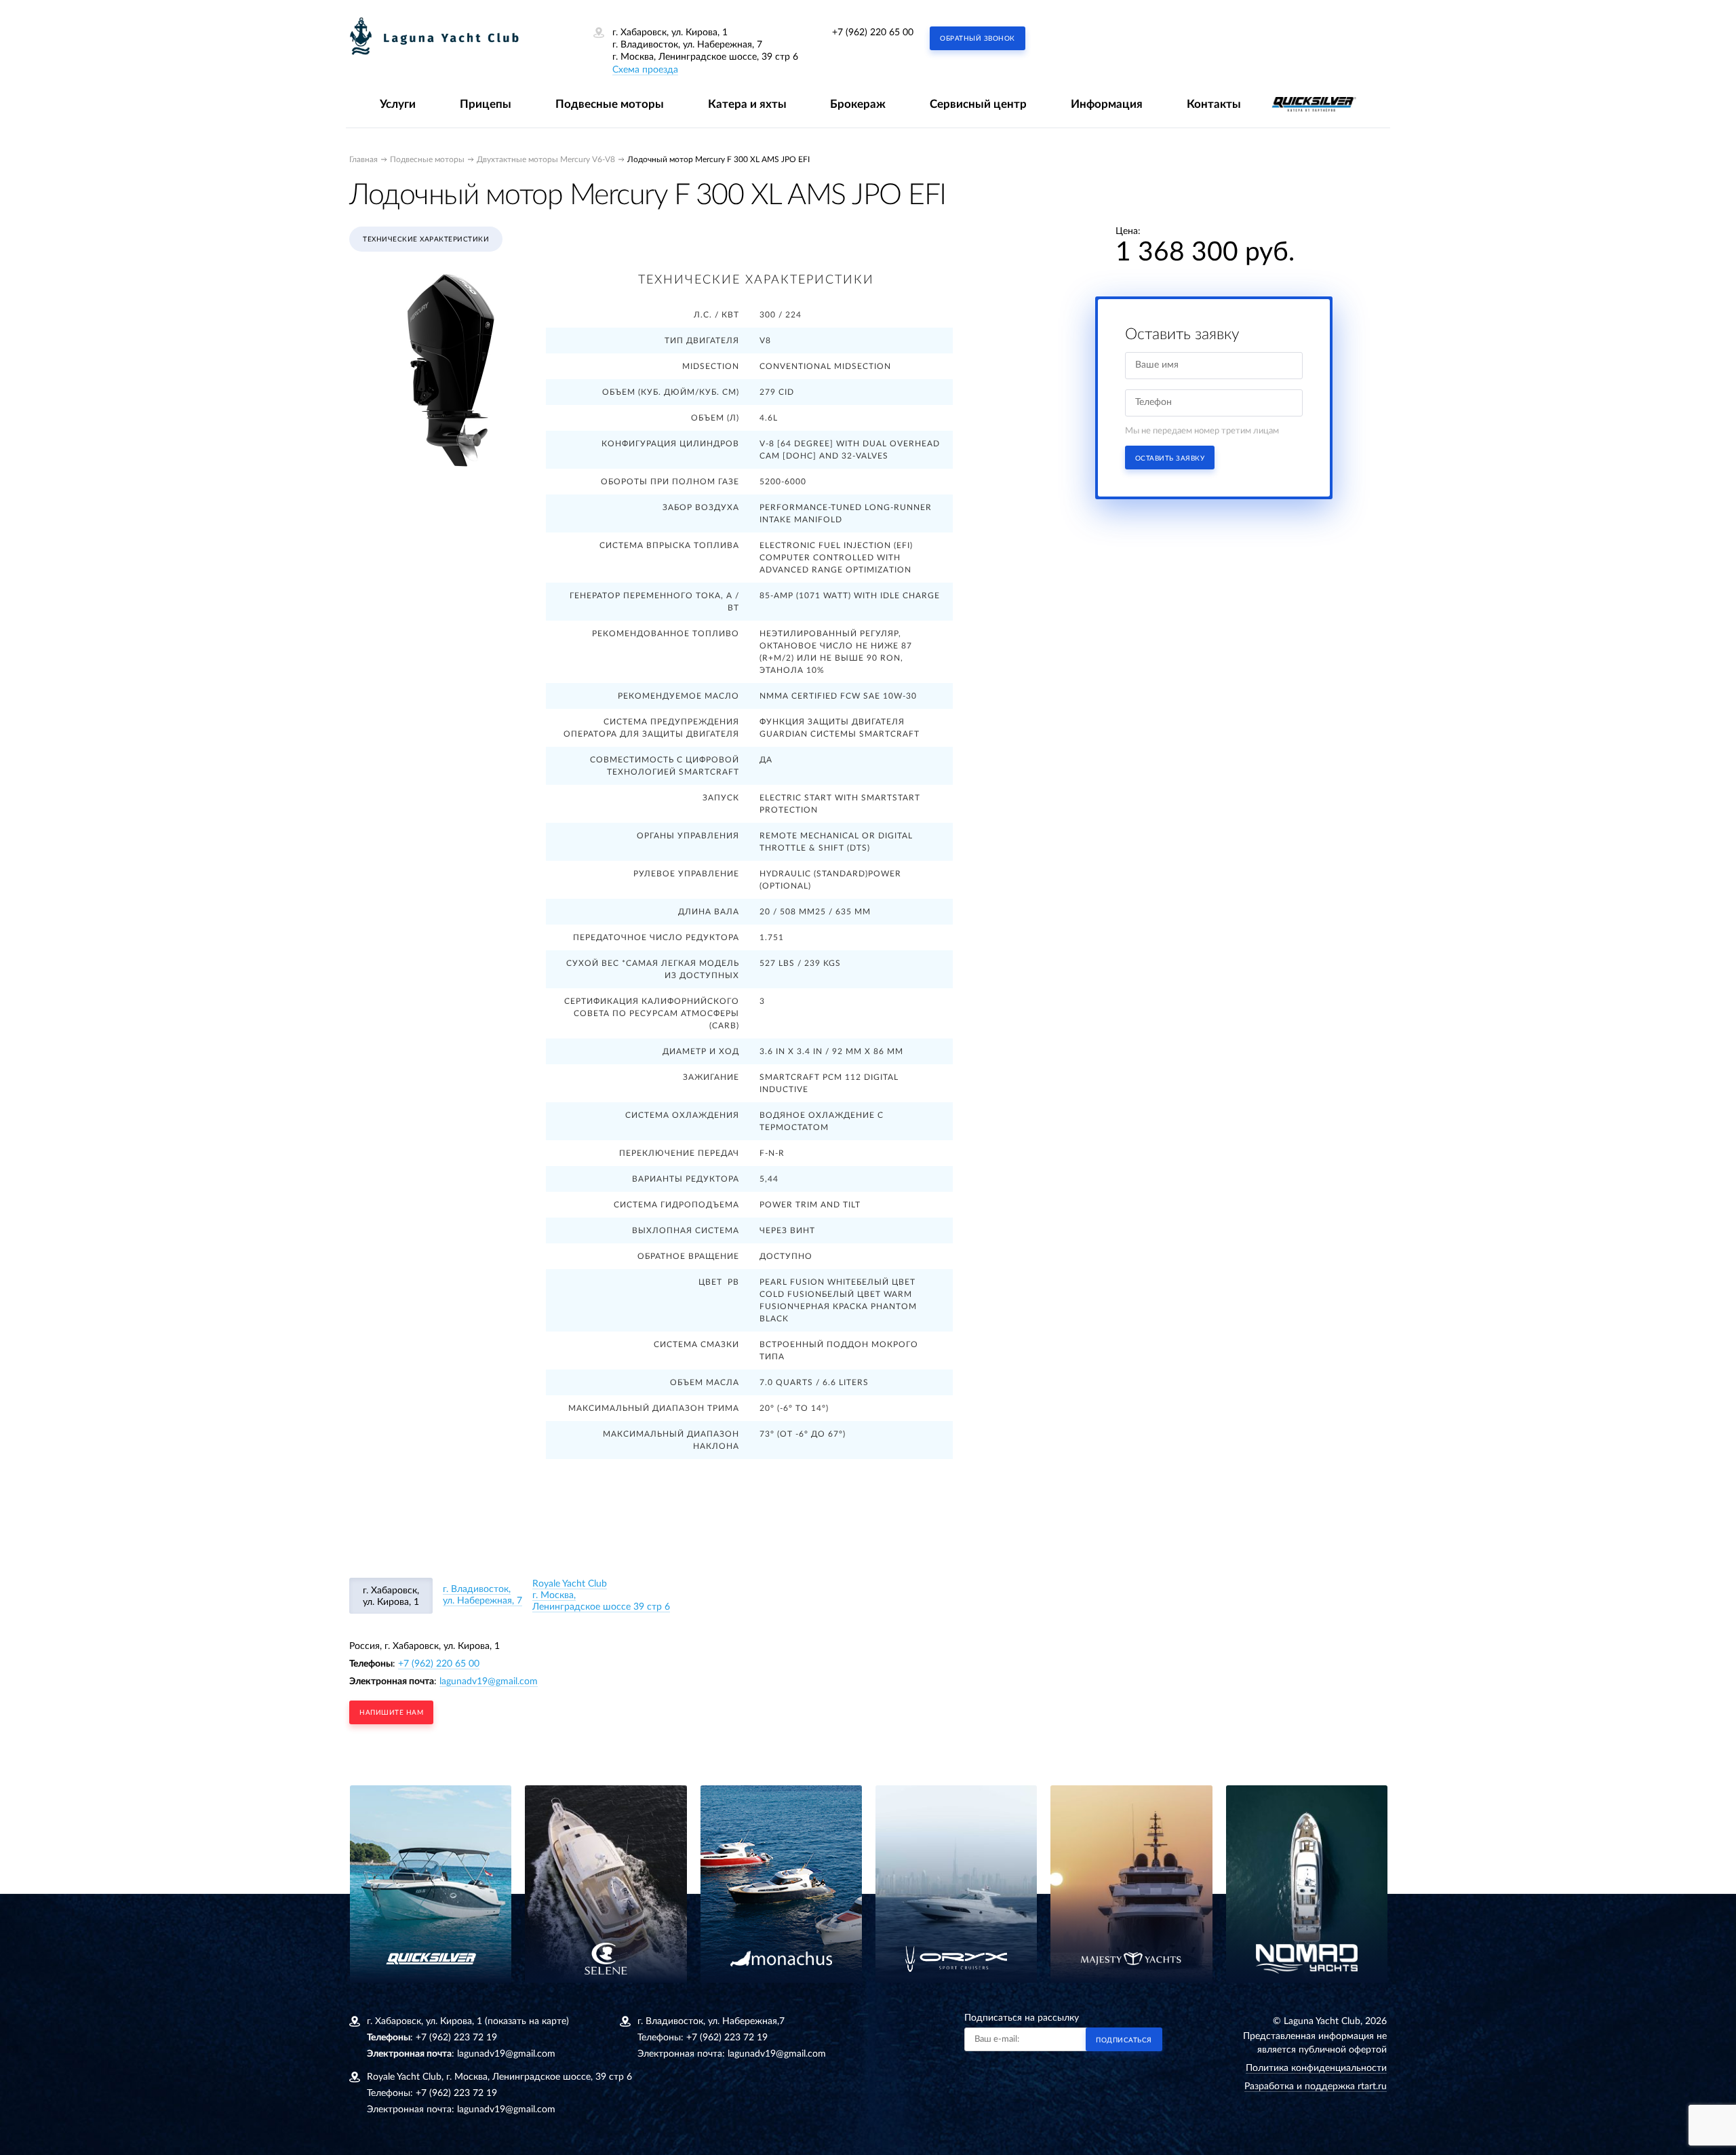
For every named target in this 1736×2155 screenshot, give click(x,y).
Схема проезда (645, 70)
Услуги (398, 104)
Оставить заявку (1170, 459)
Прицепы (486, 104)
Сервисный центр (978, 104)
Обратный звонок (978, 39)
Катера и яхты (747, 104)
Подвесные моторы (610, 104)
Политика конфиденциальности (1316, 2068)
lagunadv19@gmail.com (489, 1682)
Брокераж (858, 104)
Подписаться (1124, 2040)
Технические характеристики (426, 239)
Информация (1107, 104)
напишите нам (391, 1713)
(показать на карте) (527, 2021)
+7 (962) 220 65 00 (873, 33)
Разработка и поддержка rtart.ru (1316, 2086)
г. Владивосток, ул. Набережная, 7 (482, 1595)
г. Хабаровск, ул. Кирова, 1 (391, 1596)
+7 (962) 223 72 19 (456, 2038)
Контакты (1214, 104)
